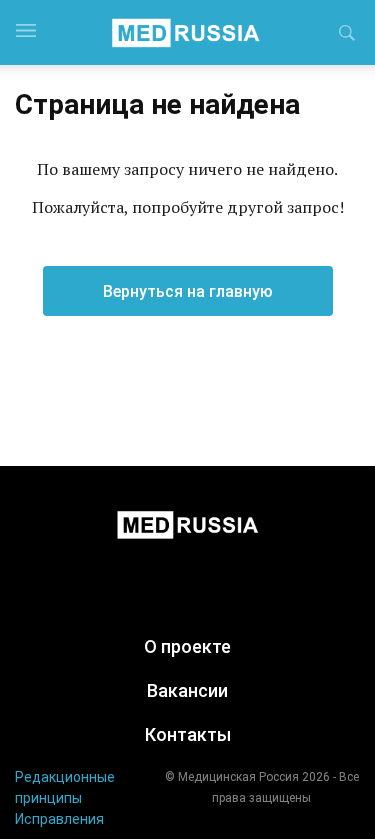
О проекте (187, 646)
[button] (347, 36)
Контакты (188, 734)
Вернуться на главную (188, 291)
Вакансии (187, 690)
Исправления (59, 819)
